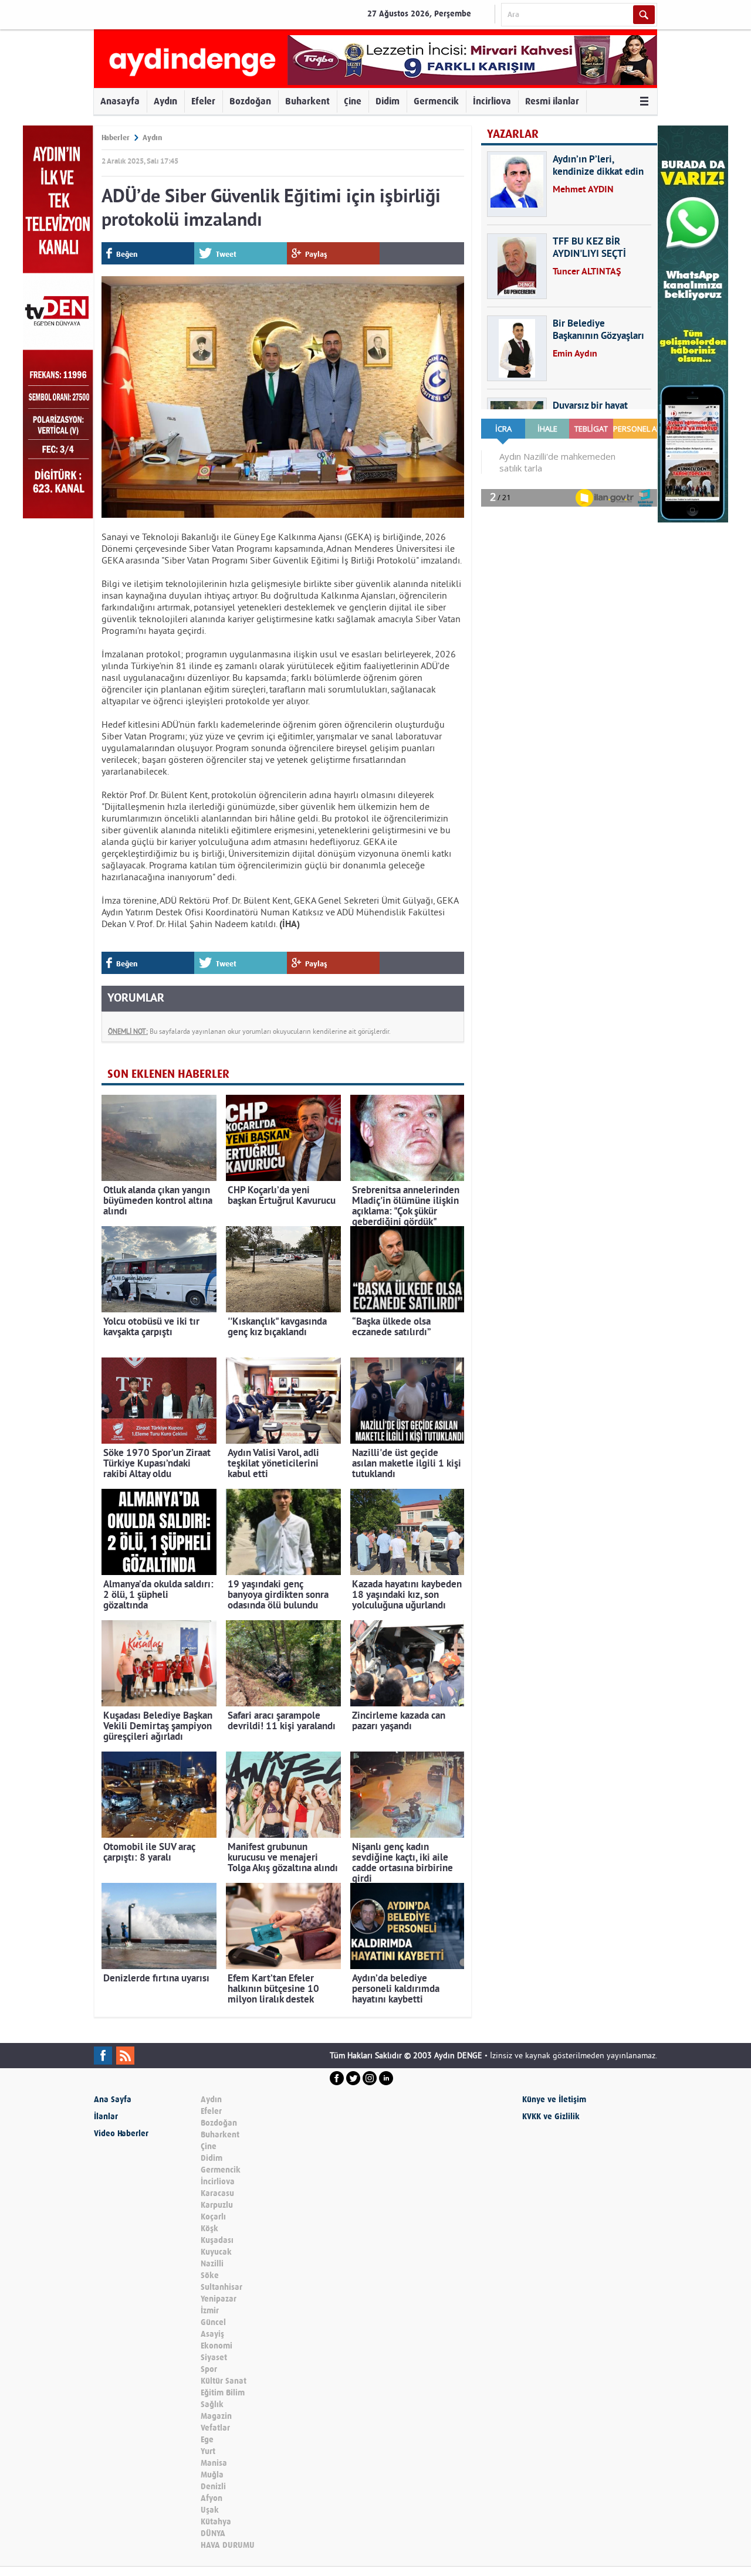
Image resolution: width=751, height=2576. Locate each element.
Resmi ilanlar (552, 101)
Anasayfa (120, 101)
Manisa (214, 2463)
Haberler (116, 138)
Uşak (210, 2510)
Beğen (127, 254)
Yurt (208, 2451)
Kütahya (216, 2522)
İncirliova (492, 101)
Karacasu (217, 2193)
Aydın (165, 101)
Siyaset (214, 2358)
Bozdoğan (250, 101)
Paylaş (316, 254)
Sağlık (212, 2404)
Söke (210, 2275)
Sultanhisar (221, 2287)
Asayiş (212, 2334)
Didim (388, 101)
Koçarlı (213, 2217)
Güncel (213, 2322)
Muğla (212, 2475)
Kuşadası (217, 2240)
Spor (209, 2369)
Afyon (212, 2498)
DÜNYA (213, 2533)
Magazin (216, 2416)
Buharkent (307, 101)
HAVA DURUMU (228, 2545)
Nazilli (212, 2264)
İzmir (210, 2311)
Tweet (226, 254)
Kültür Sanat (224, 2381)
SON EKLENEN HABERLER (168, 1074)
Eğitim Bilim (223, 2393)
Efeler (203, 101)
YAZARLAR (513, 134)
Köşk (209, 2229)
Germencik (436, 101)
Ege (207, 2440)
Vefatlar (215, 2428)
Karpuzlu (217, 2205)
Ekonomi (216, 2346)
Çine (353, 101)
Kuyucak (216, 2252)
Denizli (213, 2487)
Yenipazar (219, 2299)
